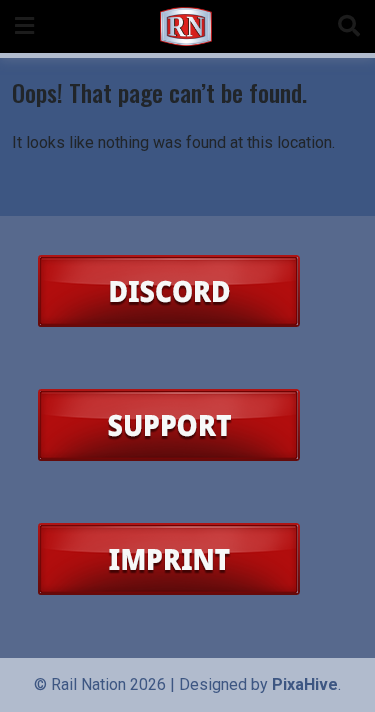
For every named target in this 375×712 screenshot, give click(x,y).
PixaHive (305, 684)
